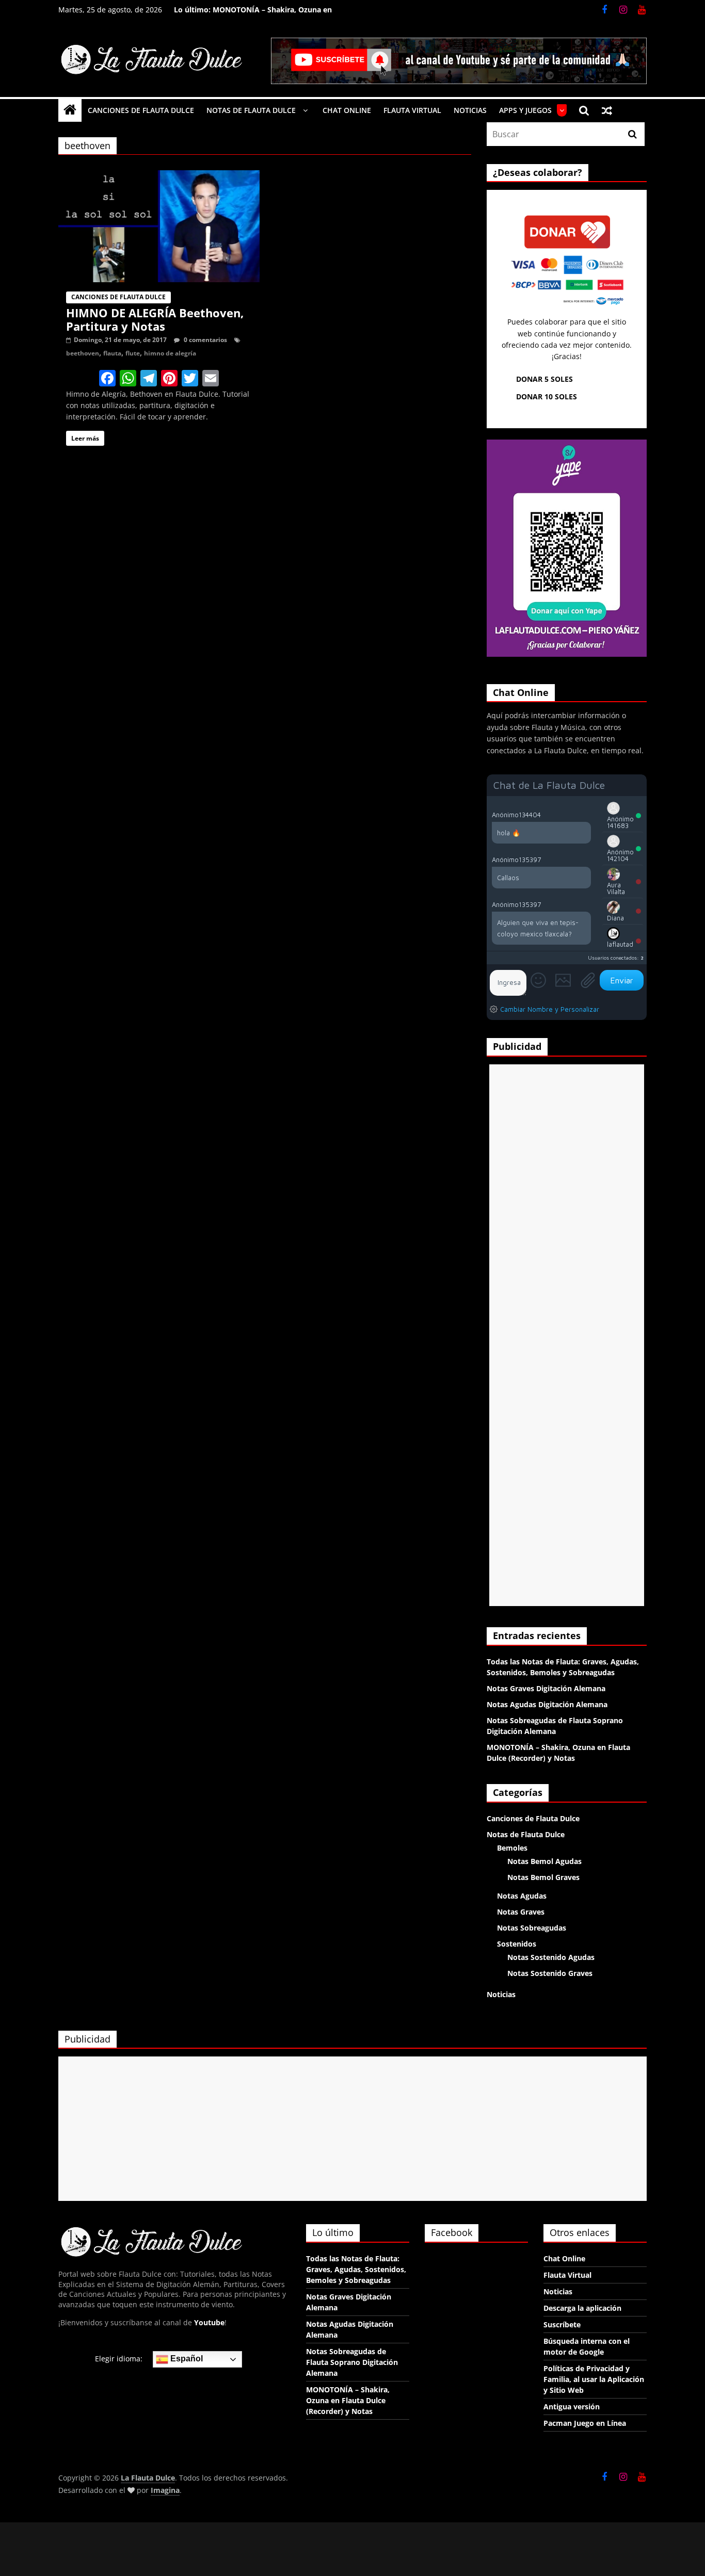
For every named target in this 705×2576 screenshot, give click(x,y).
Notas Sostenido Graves (550, 1973)
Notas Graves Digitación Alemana (546, 1688)
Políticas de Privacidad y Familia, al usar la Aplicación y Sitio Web (594, 2379)
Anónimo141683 (620, 822)
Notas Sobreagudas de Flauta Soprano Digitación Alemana (352, 2362)
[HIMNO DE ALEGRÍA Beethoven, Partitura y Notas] (159, 176)
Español (186, 2359)
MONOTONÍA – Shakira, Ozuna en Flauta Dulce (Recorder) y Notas (272, 15)
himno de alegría (170, 353)
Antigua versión (572, 2407)
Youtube (209, 2322)
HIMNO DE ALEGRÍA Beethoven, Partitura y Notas (155, 319)
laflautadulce (620, 947)
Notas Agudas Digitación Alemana (547, 1704)
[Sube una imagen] (563, 980)
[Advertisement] (567, 1335)
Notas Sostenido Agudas (551, 1957)
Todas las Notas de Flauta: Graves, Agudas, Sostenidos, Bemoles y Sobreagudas (356, 2269)
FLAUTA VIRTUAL (412, 110)
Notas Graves (521, 1912)
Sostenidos (517, 1944)
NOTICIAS (470, 110)
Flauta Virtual (567, 2275)
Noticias (501, 1994)
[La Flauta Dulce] (70, 110)
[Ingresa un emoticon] (538, 980)
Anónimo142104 (620, 855)
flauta (112, 353)
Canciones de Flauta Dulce (118, 297)
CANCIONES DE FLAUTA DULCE (141, 110)
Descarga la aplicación (582, 2308)
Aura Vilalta (616, 888)
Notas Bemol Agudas (544, 1861)
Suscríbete (562, 2324)
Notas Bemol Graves (543, 1877)
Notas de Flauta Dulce (526, 1834)
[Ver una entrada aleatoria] (607, 110)
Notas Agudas (522, 1896)
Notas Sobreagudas (532, 1928)
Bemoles (512, 1848)
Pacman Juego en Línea (585, 2423)
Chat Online (564, 2258)
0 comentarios (205, 340)
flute (133, 353)
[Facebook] (107, 379)
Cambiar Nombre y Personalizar (550, 1009)
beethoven (83, 353)
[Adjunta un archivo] (588, 980)
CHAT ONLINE (347, 110)
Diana (615, 918)
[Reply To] (586, 814)
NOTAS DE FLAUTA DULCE (251, 110)
